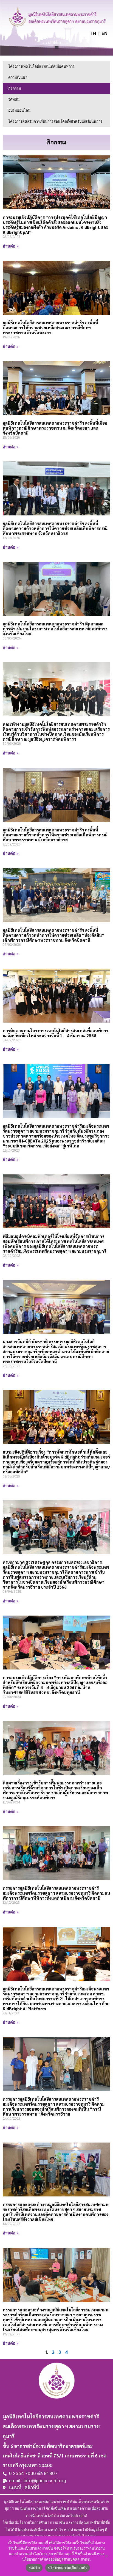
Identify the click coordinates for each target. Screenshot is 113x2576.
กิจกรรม (15, 88)
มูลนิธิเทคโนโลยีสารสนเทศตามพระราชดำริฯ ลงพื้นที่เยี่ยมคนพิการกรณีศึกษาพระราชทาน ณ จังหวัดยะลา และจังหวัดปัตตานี (55, 428)
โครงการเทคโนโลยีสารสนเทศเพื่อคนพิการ (41, 66)
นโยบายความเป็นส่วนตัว (68, 2568)
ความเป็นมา (18, 77)
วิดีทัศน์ (14, 99)
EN (104, 33)
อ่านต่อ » (11, 246)
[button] (57, 47)
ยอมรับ (34, 2568)
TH (93, 33)
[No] (106, 2556)
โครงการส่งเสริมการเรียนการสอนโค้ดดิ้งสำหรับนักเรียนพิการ (55, 121)
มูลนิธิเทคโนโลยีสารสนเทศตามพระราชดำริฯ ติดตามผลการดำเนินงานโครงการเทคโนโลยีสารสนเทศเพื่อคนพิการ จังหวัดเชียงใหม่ (55, 629)
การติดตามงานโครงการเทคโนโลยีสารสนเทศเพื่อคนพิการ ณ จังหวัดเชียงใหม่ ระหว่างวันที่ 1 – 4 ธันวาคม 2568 (56, 1033)
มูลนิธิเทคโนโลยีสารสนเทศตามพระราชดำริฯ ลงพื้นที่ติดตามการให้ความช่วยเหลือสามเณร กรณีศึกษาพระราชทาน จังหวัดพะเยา (50, 327)
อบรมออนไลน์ (19, 110)
